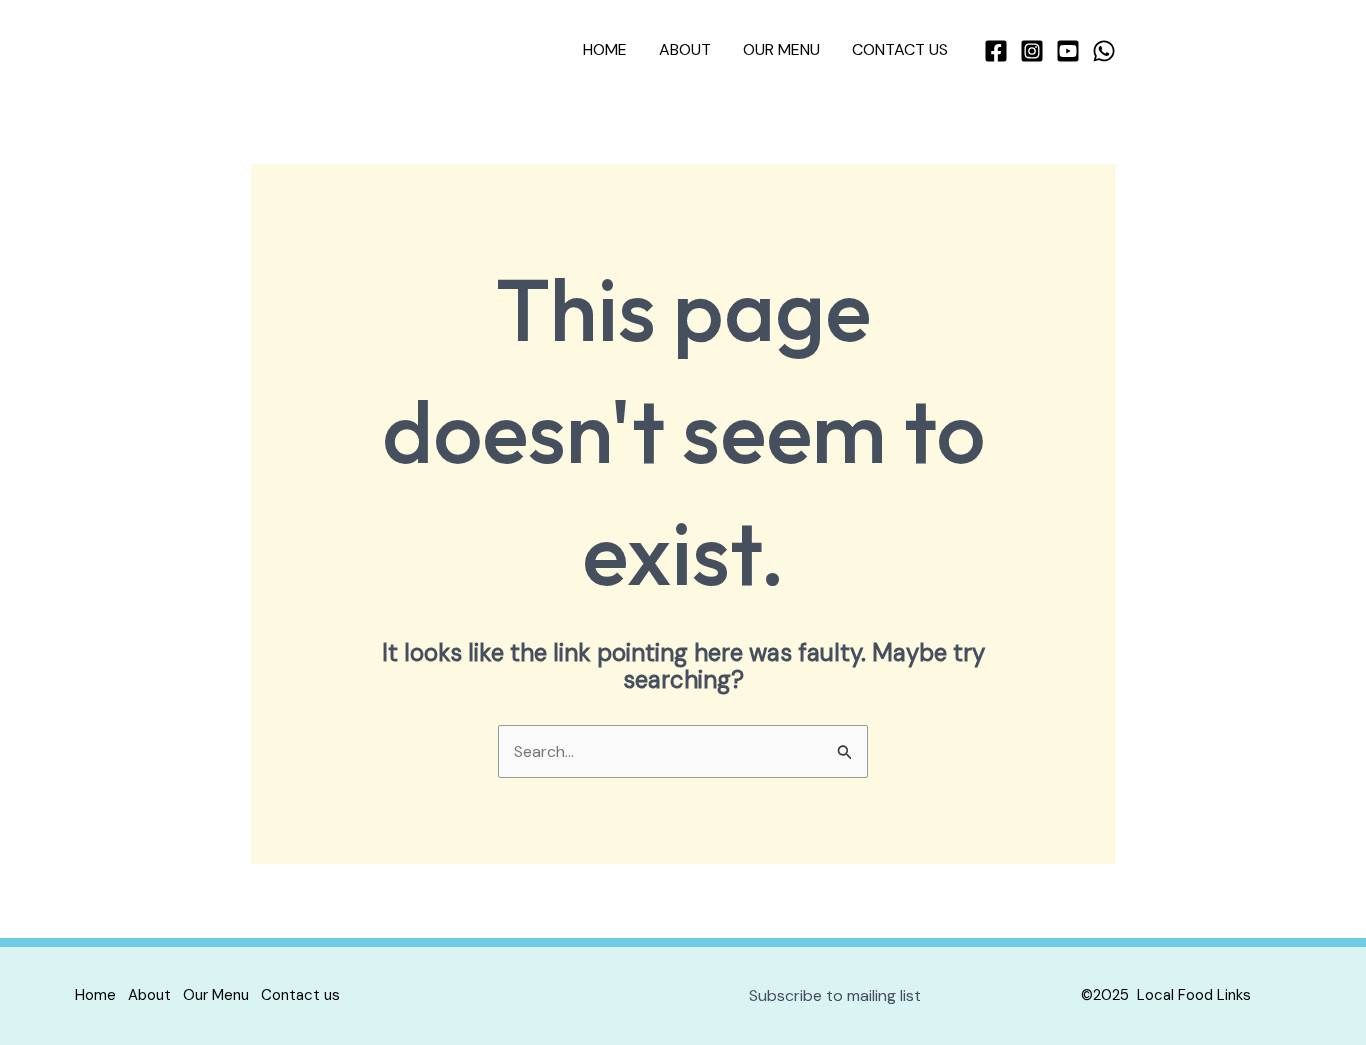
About (685, 49)
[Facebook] (996, 51)
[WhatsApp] (1104, 51)
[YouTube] (1068, 51)
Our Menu (781, 49)
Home (605, 49)
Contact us (900, 49)
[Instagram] (1032, 51)
